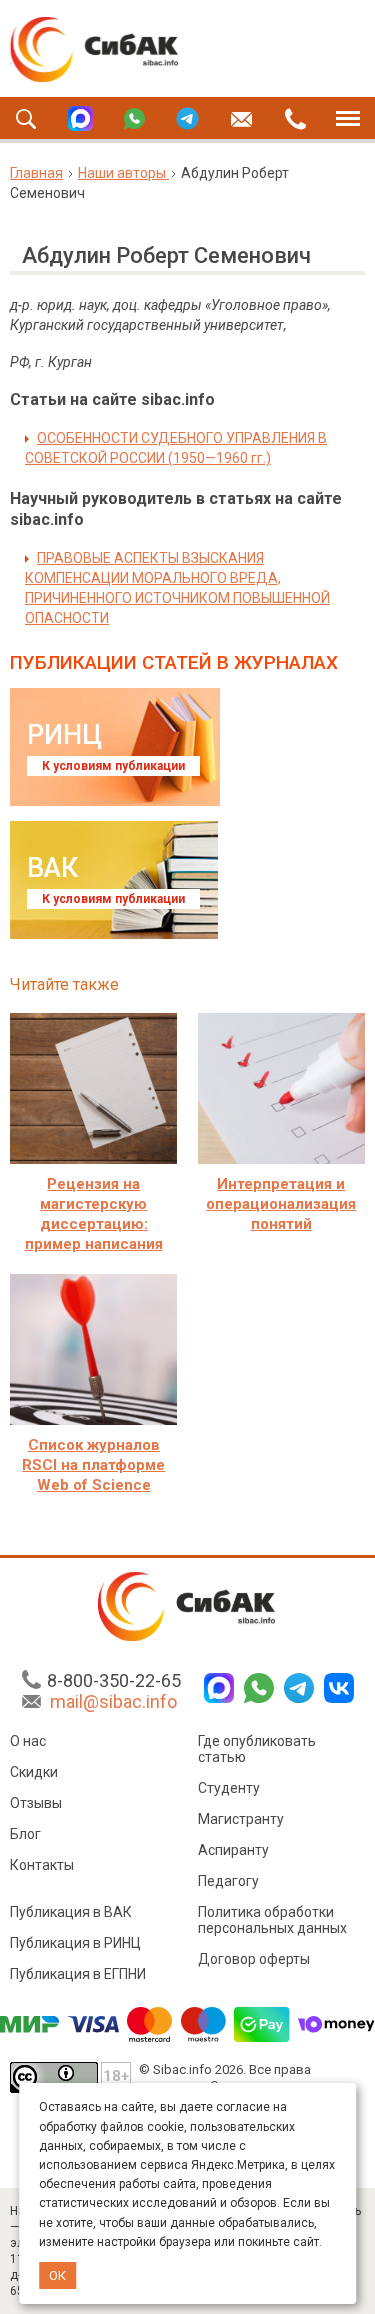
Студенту (229, 1788)
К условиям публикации (113, 766)
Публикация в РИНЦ (75, 1943)
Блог (25, 1834)
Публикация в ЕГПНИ (78, 1974)
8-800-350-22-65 (114, 1680)
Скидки (34, 1772)
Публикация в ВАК (71, 1912)
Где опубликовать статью (257, 1749)
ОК (57, 2275)
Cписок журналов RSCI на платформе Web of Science (93, 1465)
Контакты (42, 1865)
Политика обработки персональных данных (272, 1920)
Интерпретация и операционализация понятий (281, 1204)
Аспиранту (233, 1850)
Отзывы (36, 1803)
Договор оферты (254, 1959)
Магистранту (241, 1819)
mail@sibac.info (113, 1701)
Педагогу (228, 1881)
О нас (28, 1741)
